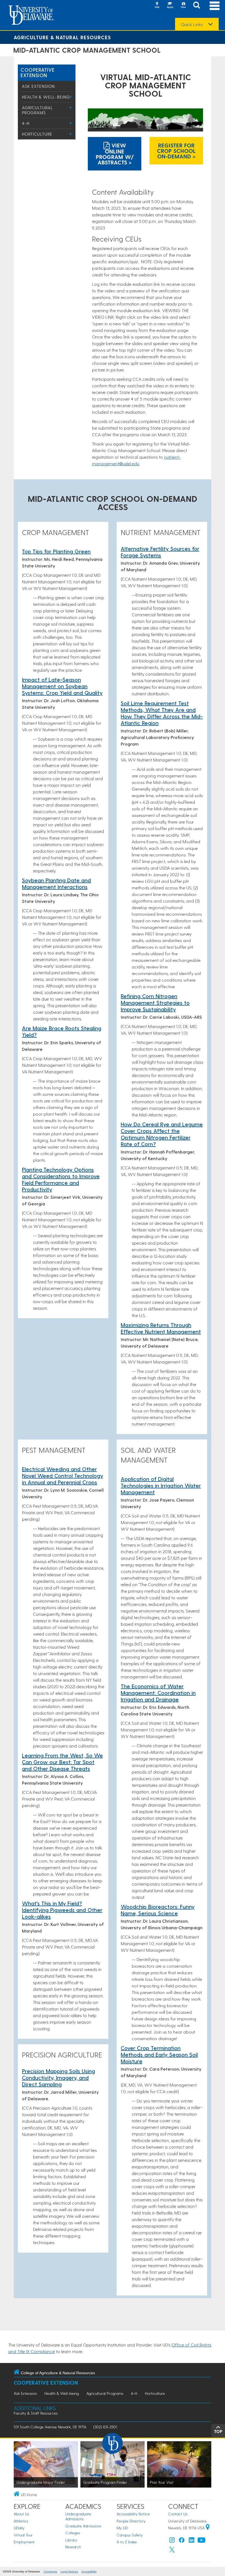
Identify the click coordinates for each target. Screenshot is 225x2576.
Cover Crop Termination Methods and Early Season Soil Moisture (159, 2054)
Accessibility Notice (133, 2514)
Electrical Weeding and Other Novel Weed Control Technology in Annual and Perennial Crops (63, 1475)
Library (71, 2540)
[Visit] (157, 5)
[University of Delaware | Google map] (208, 2528)
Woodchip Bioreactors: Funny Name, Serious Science (158, 1910)
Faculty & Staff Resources (36, 2413)
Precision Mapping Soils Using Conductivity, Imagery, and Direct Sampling (58, 2077)
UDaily (19, 2528)
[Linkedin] (192, 2541)
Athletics (21, 2521)
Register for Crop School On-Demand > (176, 151)
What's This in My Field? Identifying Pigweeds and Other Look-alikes (62, 1910)
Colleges (73, 2533)
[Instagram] (172, 2541)
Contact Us (178, 2514)
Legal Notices (69, 2571)
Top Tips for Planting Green (56, 551)
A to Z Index (127, 2542)
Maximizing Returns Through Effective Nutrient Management (161, 1328)
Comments (50, 2571)
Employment (24, 2542)
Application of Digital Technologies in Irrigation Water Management (161, 1485)
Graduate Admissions (83, 2526)
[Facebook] (182, 2541)
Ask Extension (38, 86)
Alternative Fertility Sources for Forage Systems (160, 552)
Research (73, 2547)
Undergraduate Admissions (78, 2516)
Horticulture (37, 134)
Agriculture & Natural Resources (62, 37)
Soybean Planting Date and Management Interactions (56, 883)
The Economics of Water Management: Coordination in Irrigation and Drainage (158, 1693)
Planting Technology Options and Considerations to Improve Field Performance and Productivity (61, 1179)
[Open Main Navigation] (215, 6)
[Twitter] (172, 2551)
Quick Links (192, 24)
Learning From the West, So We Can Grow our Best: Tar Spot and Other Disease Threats (62, 1762)
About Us (21, 2514)
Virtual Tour (23, 2535)
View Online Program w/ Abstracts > (115, 154)
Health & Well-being (46, 97)
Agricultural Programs (37, 110)
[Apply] (170, 5)
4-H (26, 123)
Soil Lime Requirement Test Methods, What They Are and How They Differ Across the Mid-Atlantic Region (162, 713)
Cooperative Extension (38, 72)
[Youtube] (201, 2541)
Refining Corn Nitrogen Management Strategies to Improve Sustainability (155, 1003)
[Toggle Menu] (71, 97)
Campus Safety (130, 2535)
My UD (122, 2528)
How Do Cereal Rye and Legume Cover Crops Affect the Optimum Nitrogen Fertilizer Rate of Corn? (162, 1134)
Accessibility (89, 2571)
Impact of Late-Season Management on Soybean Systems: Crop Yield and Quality (62, 686)
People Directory (131, 2521)
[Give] (183, 5)
